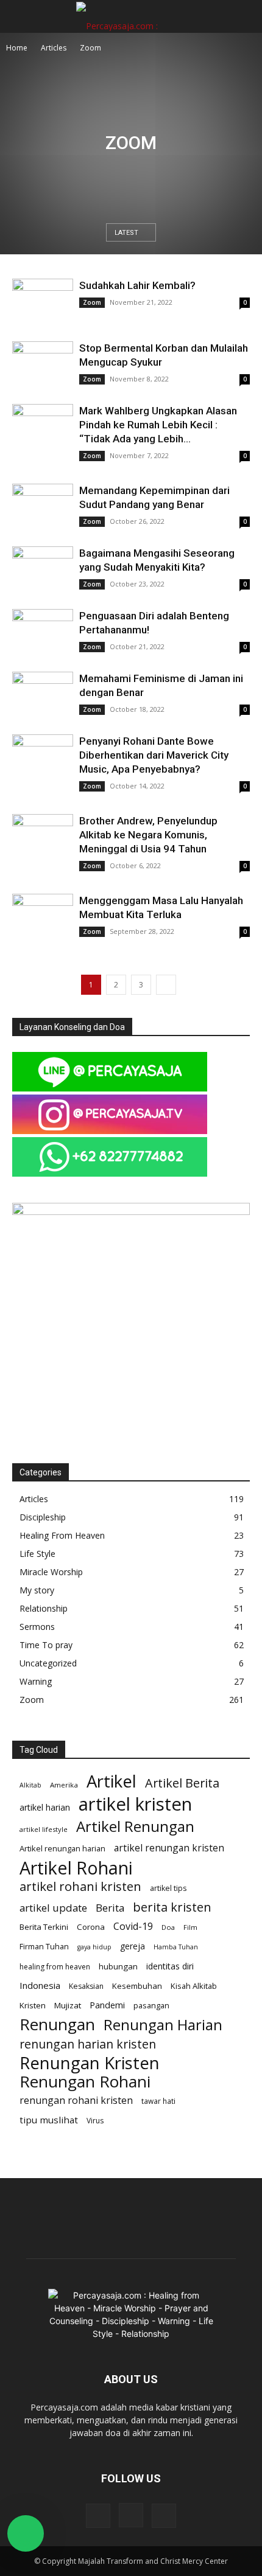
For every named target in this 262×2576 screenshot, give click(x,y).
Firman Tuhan (44, 1947)
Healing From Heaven (62, 1535)
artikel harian (45, 1807)
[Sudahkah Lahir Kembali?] (43, 299)
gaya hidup (94, 1947)
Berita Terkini (44, 1927)
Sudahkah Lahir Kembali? (137, 285)
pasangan (151, 2006)
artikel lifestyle (44, 1829)
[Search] (245, 16)
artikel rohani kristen (80, 1886)
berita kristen (172, 1907)
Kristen (33, 2005)
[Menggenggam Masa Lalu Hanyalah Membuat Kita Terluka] (43, 914)
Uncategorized (48, 1663)
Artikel (112, 1781)
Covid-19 (133, 1927)
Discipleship (43, 1517)
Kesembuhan (137, 1986)
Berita (110, 1908)
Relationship (44, 1608)
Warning (36, 1681)
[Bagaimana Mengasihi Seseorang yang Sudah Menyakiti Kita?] (43, 569)
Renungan (57, 2024)
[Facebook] (98, 2516)
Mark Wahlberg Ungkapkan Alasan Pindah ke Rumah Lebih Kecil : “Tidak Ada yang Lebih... (158, 425)
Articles (54, 48)
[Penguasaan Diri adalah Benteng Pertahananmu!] (43, 631)
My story (37, 1590)
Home (17, 48)
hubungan (118, 1966)
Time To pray (46, 1645)
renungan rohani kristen (76, 2101)
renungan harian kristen (88, 2044)
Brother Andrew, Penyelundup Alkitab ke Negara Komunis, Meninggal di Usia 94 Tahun (148, 835)
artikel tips (168, 1888)
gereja (133, 1946)
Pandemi (107, 2005)
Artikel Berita (182, 1783)
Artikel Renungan (135, 1826)
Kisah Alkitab (194, 1986)
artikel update (53, 1908)
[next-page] (166, 985)
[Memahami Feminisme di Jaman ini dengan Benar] (43, 694)
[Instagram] (131, 2515)
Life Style (37, 1554)
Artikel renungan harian (62, 1848)
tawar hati (158, 2101)
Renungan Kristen (90, 2063)
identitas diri (170, 1966)
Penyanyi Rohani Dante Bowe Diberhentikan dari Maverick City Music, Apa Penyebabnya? (154, 755)
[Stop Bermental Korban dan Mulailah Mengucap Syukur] (43, 362)
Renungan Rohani (85, 2082)
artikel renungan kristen (169, 1848)
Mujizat (68, 2005)
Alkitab (30, 1785)
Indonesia (40, 1985)
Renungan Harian (163, 2025)
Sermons (37, 1627)
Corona (91, 1927)
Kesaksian (86, 1986)
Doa (168, 1927)
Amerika (64, 1785)
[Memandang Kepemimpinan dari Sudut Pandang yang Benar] (43, 506)
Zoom (92, 302)
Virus (95, 2121)
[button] (21, 16)
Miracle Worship (51, 1572)
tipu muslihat (49, 2120)
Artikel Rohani (76, 1868)
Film (190, 1927)
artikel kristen (135, 1804)
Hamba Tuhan (176, 1947)
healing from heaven (55, 1967)
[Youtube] (164, 2516)
